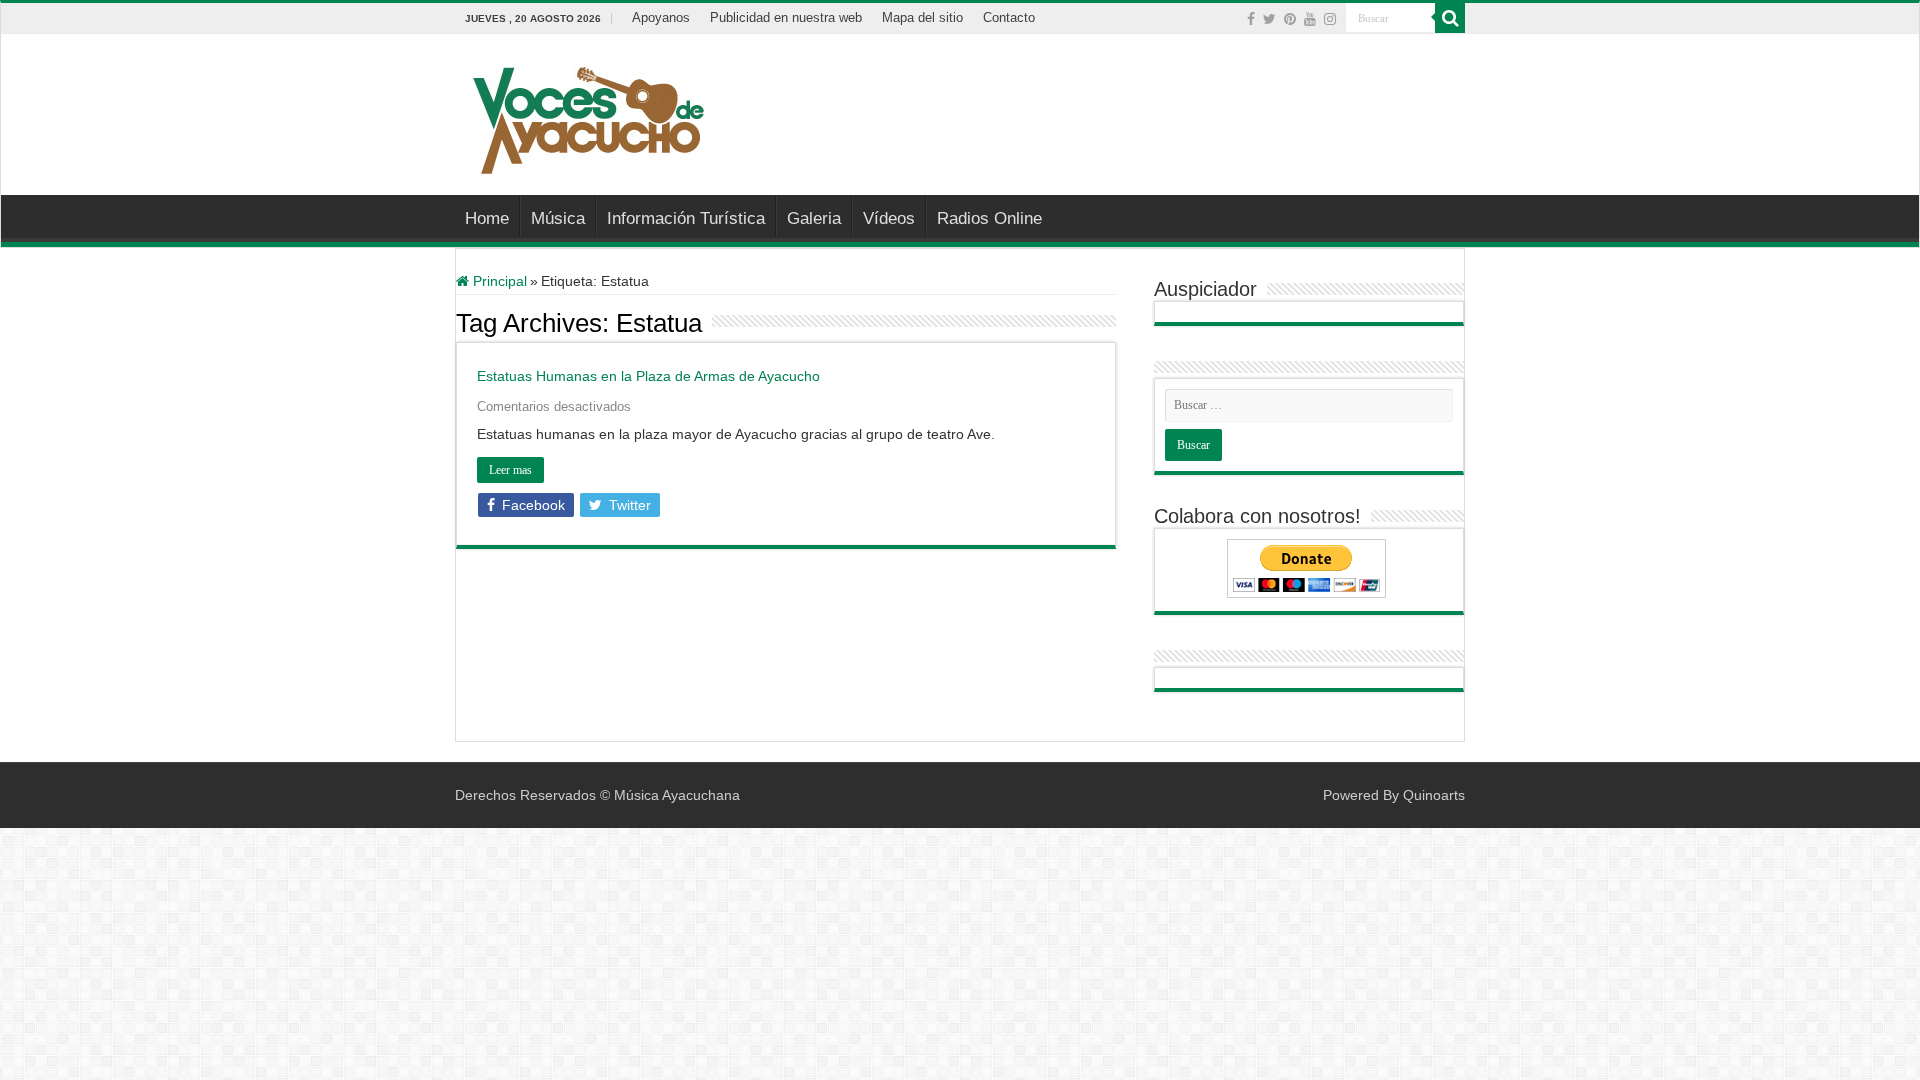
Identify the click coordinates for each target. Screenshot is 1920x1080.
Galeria (814, 218)
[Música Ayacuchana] (587, 116)
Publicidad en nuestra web (786, 17)
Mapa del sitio (922, 17)
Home (487, 218)
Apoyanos (661, 17)
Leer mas (510, 470)
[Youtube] (1310, 19)
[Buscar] (1450, 18)
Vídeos (889, 218)
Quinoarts (1434, 795)
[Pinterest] (1290, 19)
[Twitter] (1269, 19)
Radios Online (989, 218)
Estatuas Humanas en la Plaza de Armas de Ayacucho (648, 376)
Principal (498, 281)
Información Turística (686, 218)
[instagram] (1330, 19)
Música (558, 218)
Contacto (1009, 17)
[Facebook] (1251, 19)
